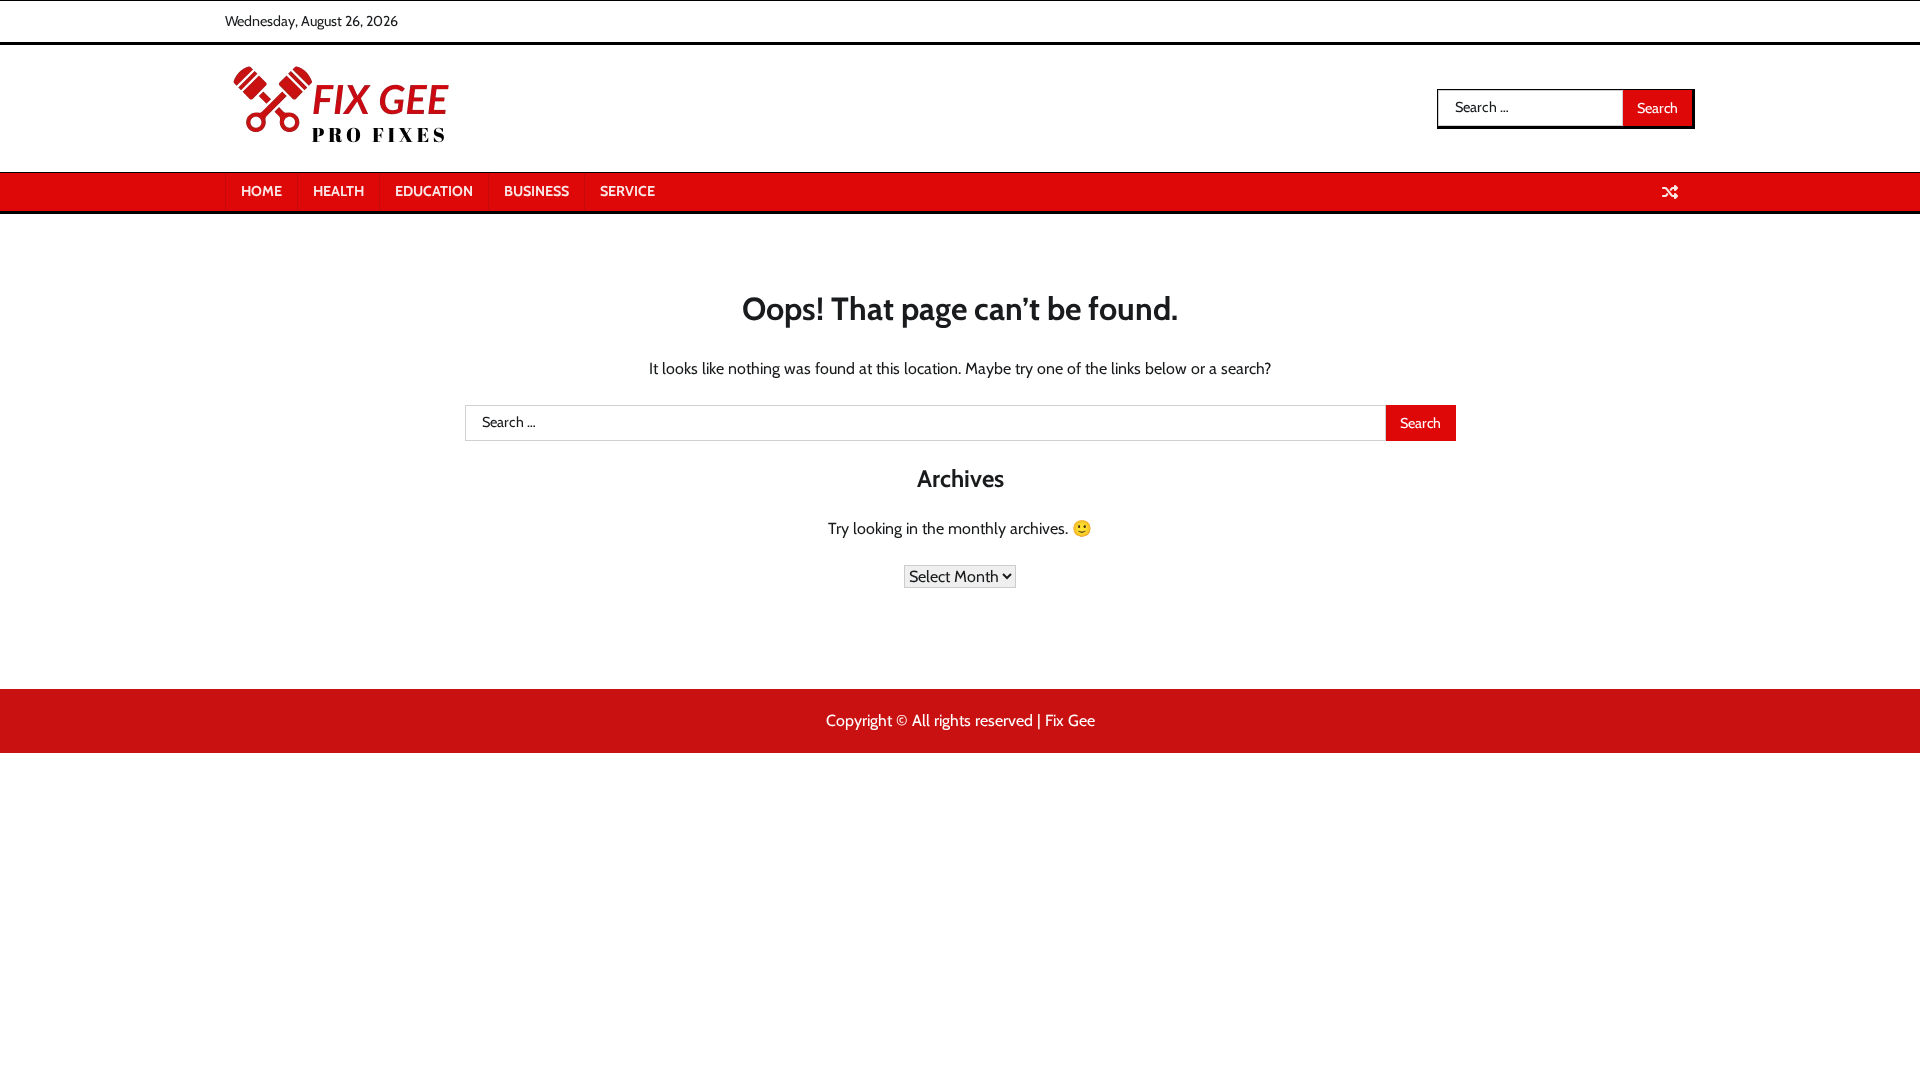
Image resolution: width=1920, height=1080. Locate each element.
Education (434, 191)
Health (338, 191)
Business (536, 191)
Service (627, 191)
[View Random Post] (1670, 192)
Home (261, 191)
